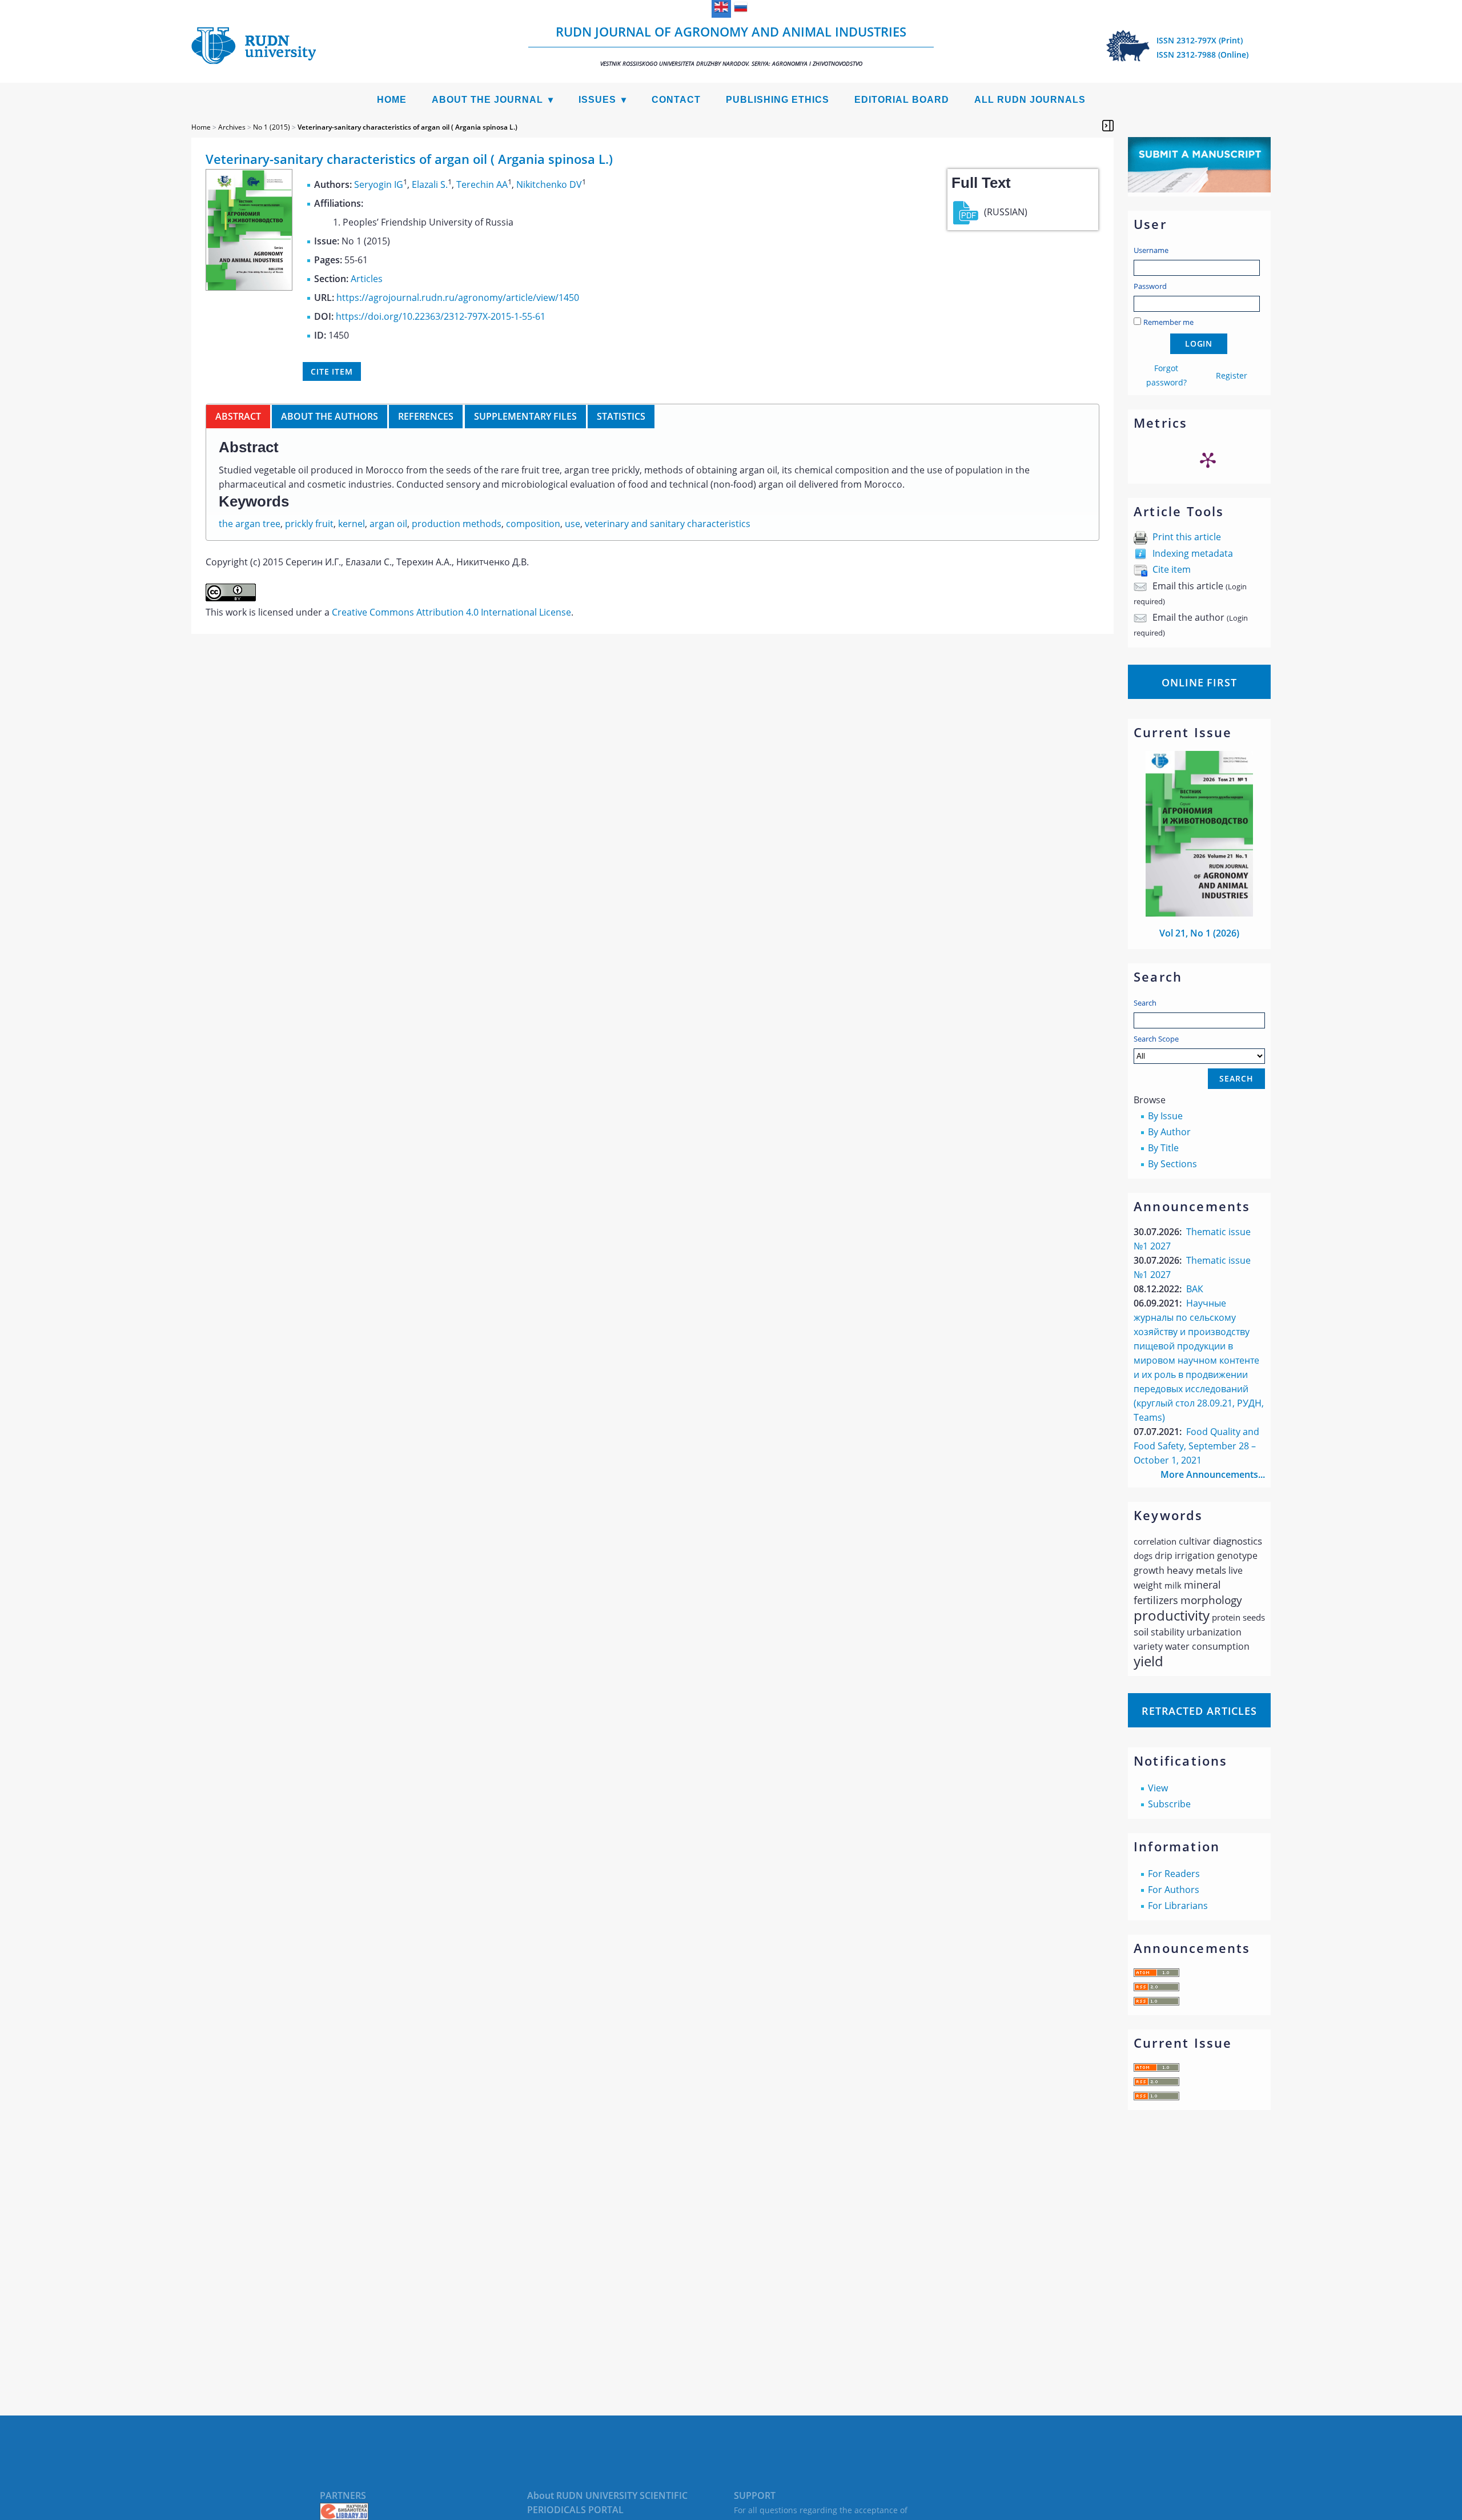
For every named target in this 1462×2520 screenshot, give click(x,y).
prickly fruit (309, 524)
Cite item (1172, 569)
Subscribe (1169, 1804)
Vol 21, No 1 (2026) (1199, 933)
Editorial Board (902, 100)
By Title (1163, 1148)
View (1158, 1788)
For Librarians (1178, 1906)
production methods (457, 524)
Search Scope (1156, 1039)
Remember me (1168, 322)
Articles (367, 279)
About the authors (330, 416)
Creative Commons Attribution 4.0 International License (451, 612)
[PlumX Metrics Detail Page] (1208, 460)
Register (1232, 375)
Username (1151, 250)
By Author (1169, 1132)
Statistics (621, 416)
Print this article (1187, 537)
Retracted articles (1199, 1711)
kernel (352, 524)
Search (1145, 1003)
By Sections (1172, 1164)
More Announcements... (1213, 1474)
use (573, 524)
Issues (597, 100)
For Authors (1174, 1890)
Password (1150, 286)
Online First (1199, 682)
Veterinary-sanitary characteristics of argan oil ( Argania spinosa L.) (407, 127)
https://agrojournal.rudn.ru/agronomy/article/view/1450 (458, 298)
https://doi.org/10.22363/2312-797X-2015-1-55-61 (441, 316)
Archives (232, 127)
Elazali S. (430, 184)
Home (392, 100)
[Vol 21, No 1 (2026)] (1199, 913)
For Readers (1174, 1874)
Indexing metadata (1193, 553)
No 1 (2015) (272, 127)
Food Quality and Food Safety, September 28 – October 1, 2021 (1196, 1446)
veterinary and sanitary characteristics (668, 524)
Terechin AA (482, 184)
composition (533, 524)
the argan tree (250, 524)
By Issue (1165, 1116)
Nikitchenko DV (549, 184)
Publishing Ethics (778, 100)
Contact (676, 100)
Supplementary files (525, 416)
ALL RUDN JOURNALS (1030, 100)
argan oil (388, 524)
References (426, 416)
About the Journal (487, 100)
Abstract (238, 416)
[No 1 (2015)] (249, 287)
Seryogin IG (379, 184)
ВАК (1195, 1289)
